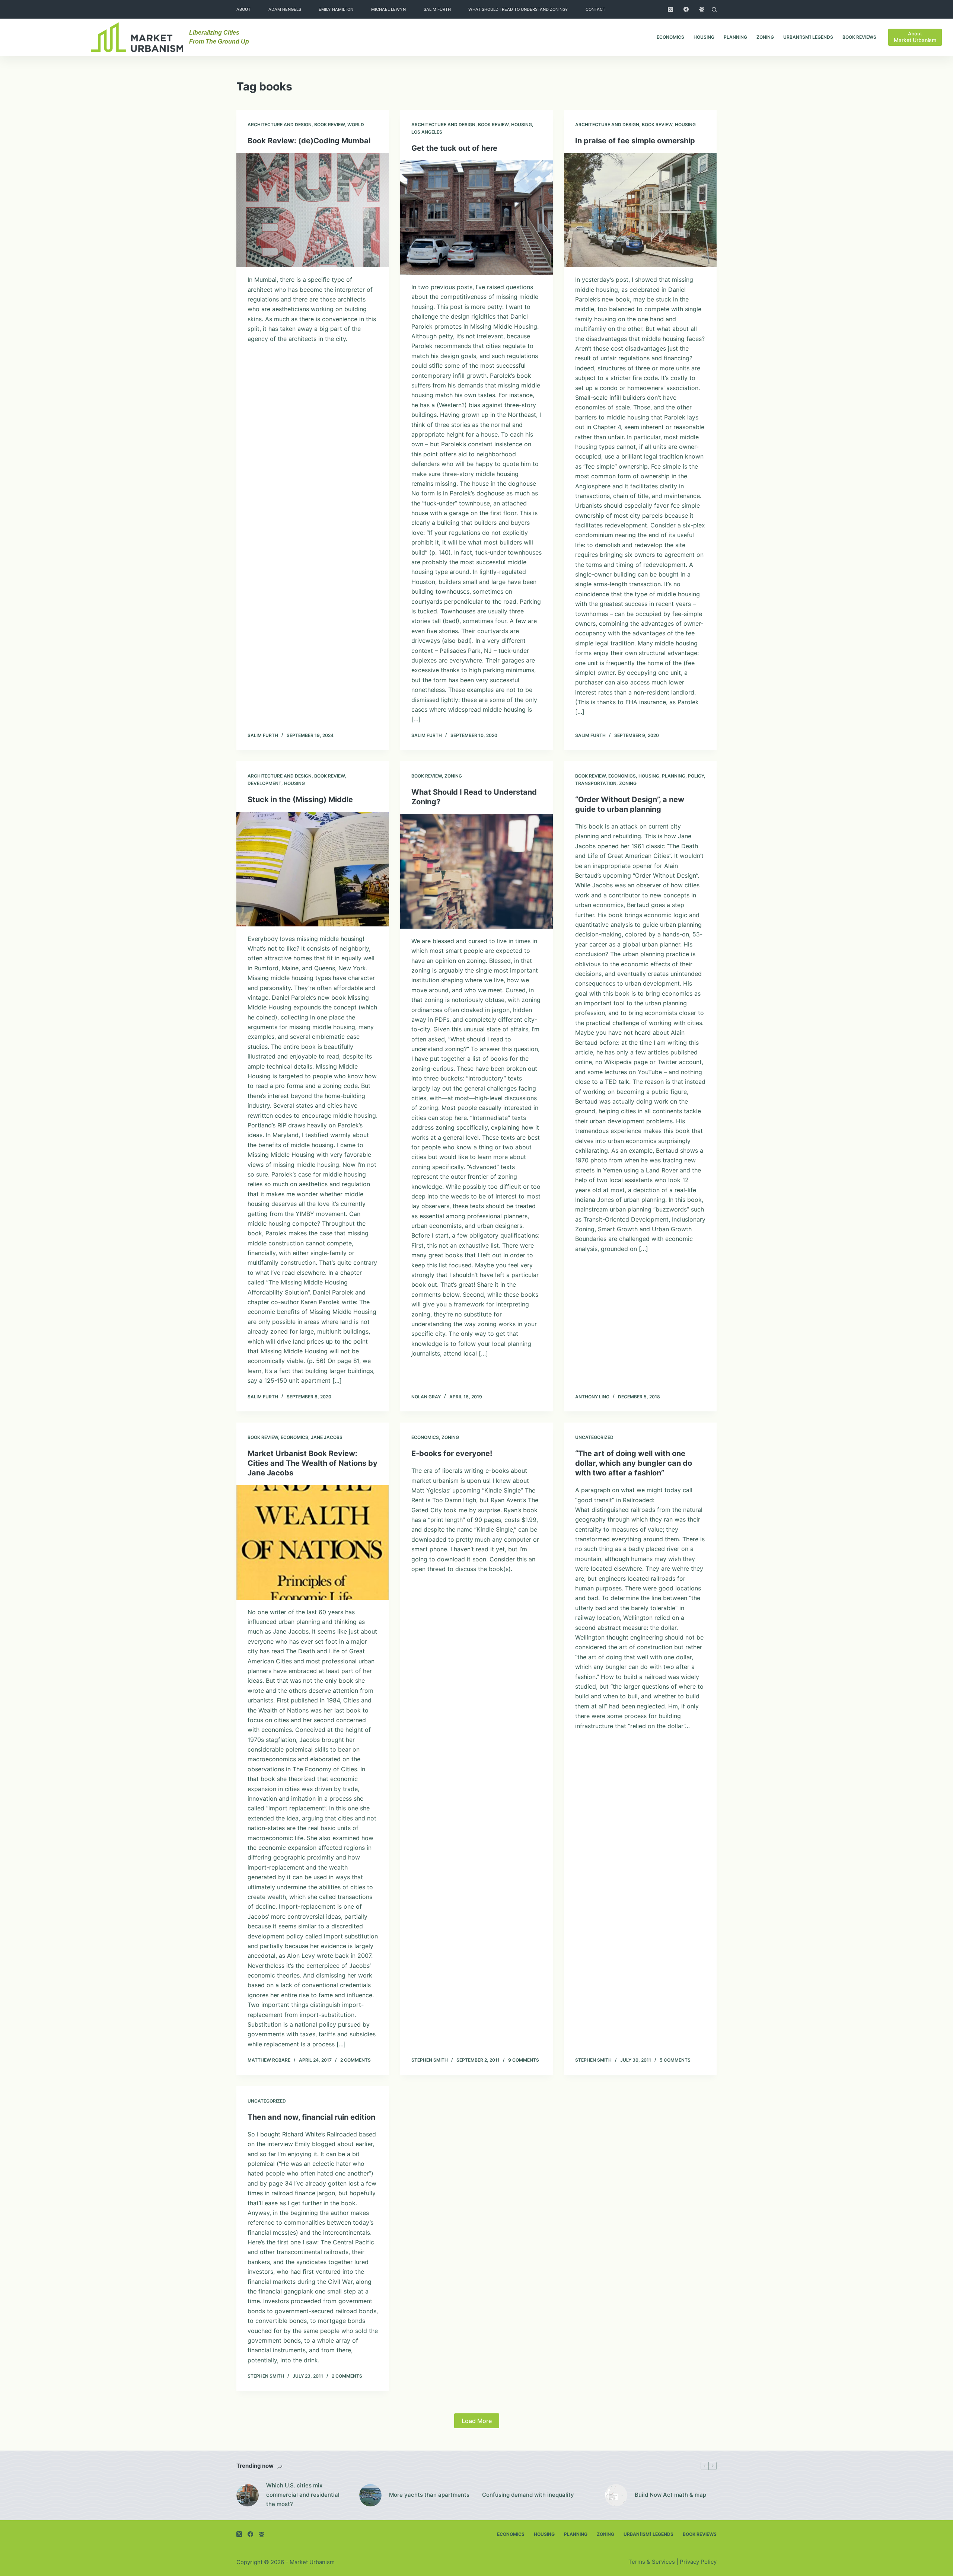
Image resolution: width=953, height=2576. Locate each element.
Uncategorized (594, 1437)
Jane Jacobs (327, 1437)
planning (735, 37)
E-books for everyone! (452, 1453)
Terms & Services (652, 2562)
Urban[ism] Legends (808, 37)
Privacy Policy (698, 2562)
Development (264, 783)
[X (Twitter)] (670, 9)
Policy (696, 776)
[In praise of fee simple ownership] (640, 210)
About (243, 9)
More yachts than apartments (429, 2495)
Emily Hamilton (336, 9)
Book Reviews (859, 37)
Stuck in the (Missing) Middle (300, 799)
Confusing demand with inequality (528, 2495)
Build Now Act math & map (670, 2495)
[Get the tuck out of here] (476, 218)
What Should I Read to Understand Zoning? (518, 9)
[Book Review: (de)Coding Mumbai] (313, 210)
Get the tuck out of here (454, 148)
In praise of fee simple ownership (635, 141)
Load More (477, 2421)
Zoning (765, 37)
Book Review (329, 125)
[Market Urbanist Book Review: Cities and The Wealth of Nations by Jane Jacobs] (313, 1542)
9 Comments (524, 2060)
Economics (670, 37)
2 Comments (356, 2060)
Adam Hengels (285, 9)
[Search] (714, 9)
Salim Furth (437, 9)
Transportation (596, 783)
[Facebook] (686, 9)
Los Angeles (427, 132)
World (356, 125)
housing (704, 37)
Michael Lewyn (388, 9)
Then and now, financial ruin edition (311, 2117)
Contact (595, 9)
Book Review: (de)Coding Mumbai (309, 141)
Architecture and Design (280, 125)
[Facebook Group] (702, 9)
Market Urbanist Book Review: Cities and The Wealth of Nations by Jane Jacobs (313, 1463)
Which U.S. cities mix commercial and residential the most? (303, 2495)
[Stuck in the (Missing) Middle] (313, 869)
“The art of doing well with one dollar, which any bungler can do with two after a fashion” (634, 1463)
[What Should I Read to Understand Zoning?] (476, 871)
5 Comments (675, 2060)
